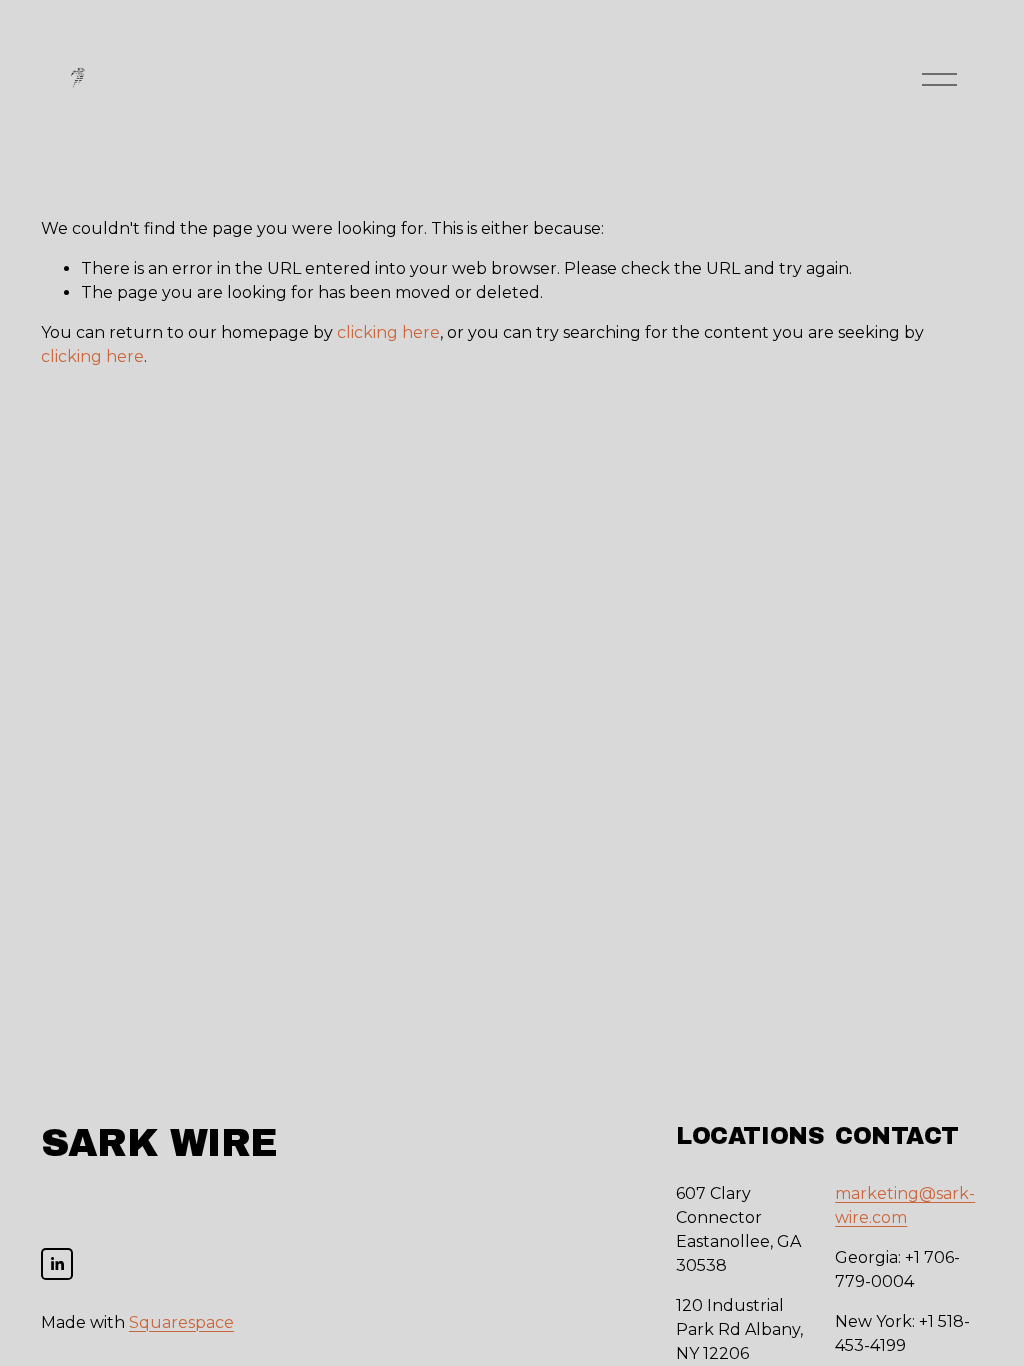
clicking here (388, 332)
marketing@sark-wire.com (905, 1205)
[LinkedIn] (57, 1264)
